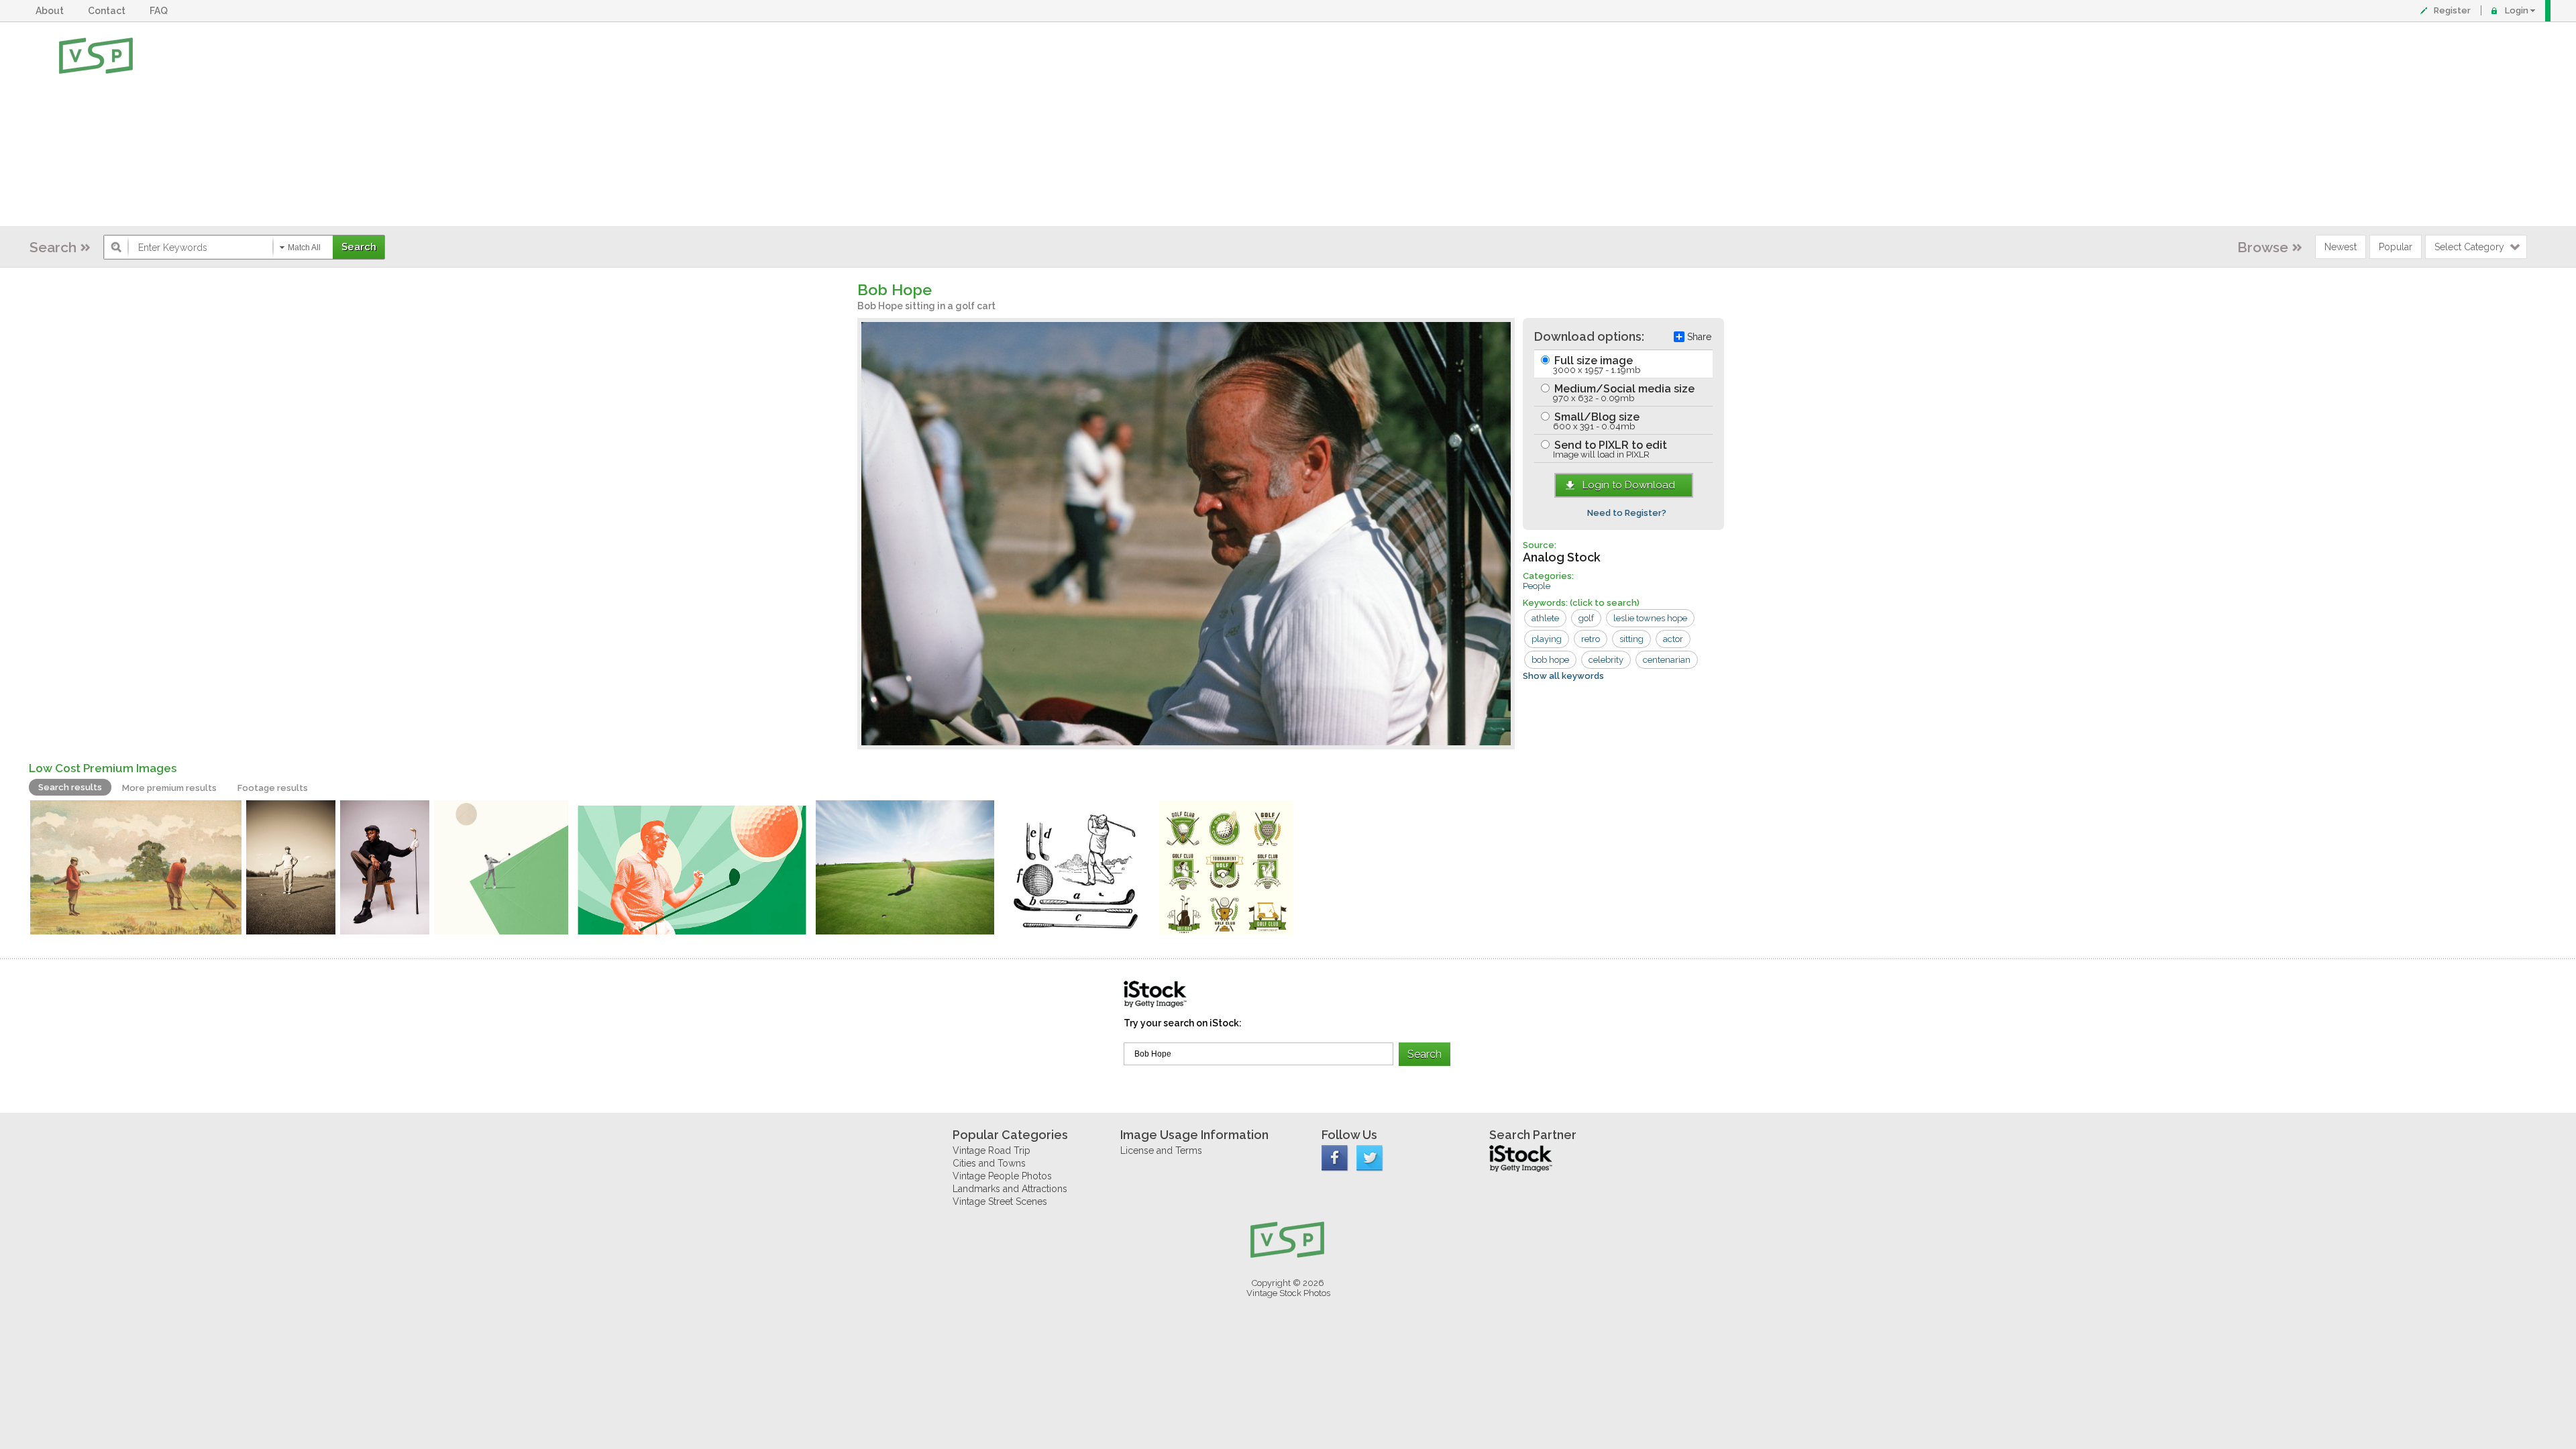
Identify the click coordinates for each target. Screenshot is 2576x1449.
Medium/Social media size (1623, 393)
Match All (304, 248)
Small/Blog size (1596, 421)
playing (1547, 639)
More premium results (169, 788)
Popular (2396, 247)
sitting (1631, 639)
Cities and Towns (989, 1163)
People (1537, 586)
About (52, 11)
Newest (2341, 247)
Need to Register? (1627, 513)
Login (2517, 10)
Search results (70, 787)
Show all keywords (1563, 676)
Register (2452, 10)
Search (53, 247)
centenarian (1667, 660)
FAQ (161, 11)
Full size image (1596, 365)
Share (1699, 337)
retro (1591, 639)
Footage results (273, 788)
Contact (109, 11)
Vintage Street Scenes (1000, 1201)
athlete (1545, 618)
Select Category (2469, 247)
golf (1586, 618)
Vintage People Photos (1002, 1176)
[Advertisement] (1332, 124)
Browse (2263, 247)
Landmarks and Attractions (1010, 1189)
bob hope (1550, 660)
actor (1673, 639)
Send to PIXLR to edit (1609, 449)
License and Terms (1161, 1150)
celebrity (1606, 660)
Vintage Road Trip (991, 1150)
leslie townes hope (1650, 618)
